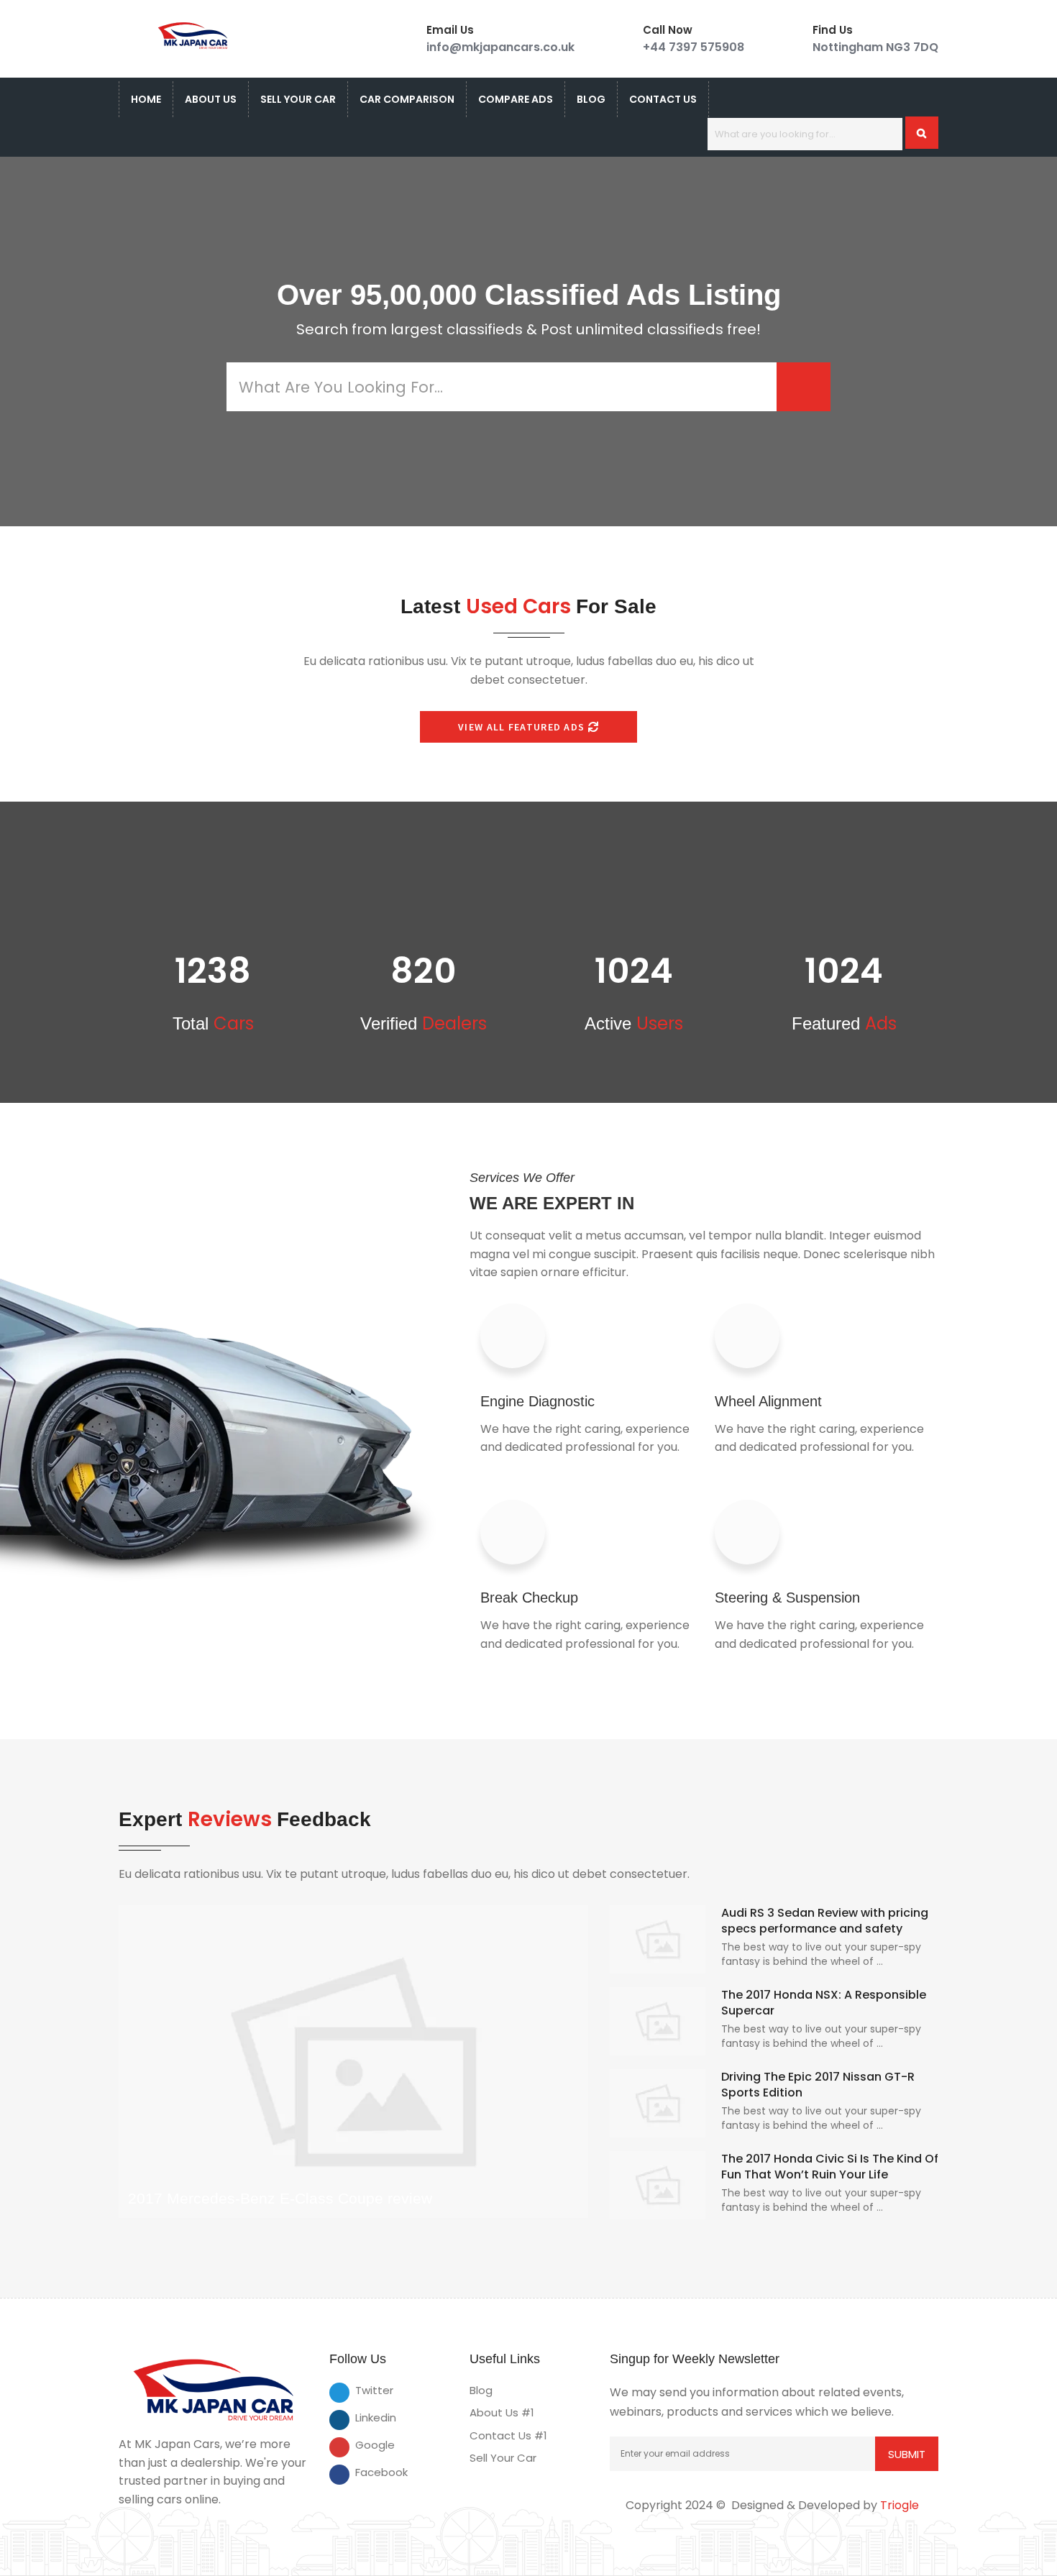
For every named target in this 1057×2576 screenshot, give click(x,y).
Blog (591, 99)
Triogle (900, 2505)
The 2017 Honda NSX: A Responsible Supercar (824, 2003)
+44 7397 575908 (694, 47)
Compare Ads (516, 99)
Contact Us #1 (508, 2435)
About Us (211, 99)
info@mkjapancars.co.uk (500, 47)
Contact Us (663, 99)
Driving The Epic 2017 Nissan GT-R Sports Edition (818, 2085)
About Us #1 (502, 2412)
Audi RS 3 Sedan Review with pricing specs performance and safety (825, 1921)
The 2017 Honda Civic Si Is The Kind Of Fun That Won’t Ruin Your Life (830, 2167)
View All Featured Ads (523, 727)
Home (146, 99)
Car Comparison (407, 99)
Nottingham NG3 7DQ (875, 47)
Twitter (365, 2390)
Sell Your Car (298, 99)
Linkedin (365, 2417)
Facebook (365, 2472)
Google (365, 2445)
